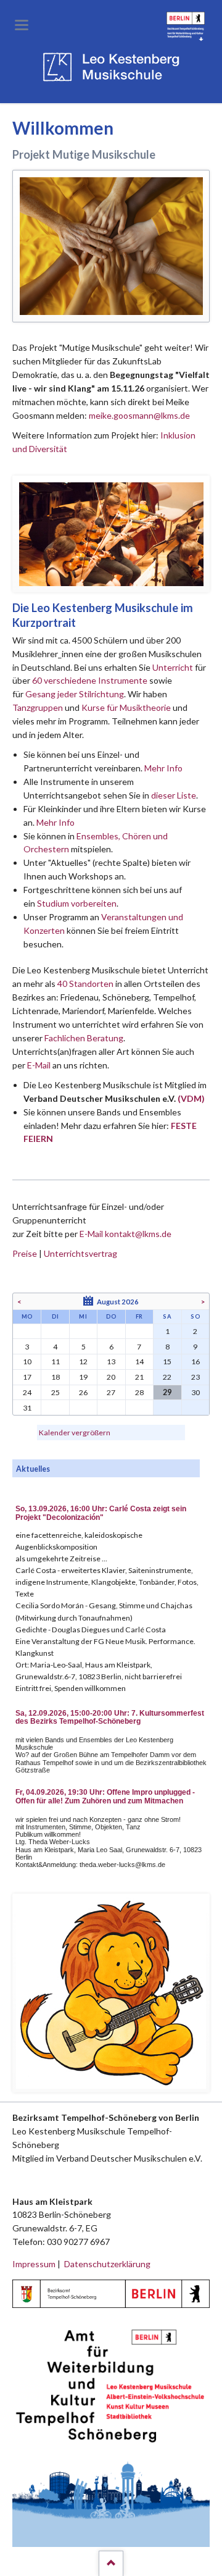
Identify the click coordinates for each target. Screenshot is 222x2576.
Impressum (34, 2264)
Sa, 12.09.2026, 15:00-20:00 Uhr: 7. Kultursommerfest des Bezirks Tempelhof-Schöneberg (110, 1718)
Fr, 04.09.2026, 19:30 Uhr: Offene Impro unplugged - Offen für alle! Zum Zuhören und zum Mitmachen (105, 1797)
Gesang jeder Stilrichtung (75, 694)
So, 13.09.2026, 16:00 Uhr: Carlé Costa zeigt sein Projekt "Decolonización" (101, 1513)
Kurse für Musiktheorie (126, 707)
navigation (22, 25)
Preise (25, 1253)
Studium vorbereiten (77, 903)
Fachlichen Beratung (83, 1038)
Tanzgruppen (39, 707)
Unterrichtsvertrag (80, 1253)
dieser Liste (174, 795)
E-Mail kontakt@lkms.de (125, 1234)
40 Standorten (85, 984)
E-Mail (39, 1065)
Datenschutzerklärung (107, 2264)
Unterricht (173, 667)
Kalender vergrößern (75, 1433)
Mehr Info (163, 768)
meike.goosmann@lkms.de (139, 415)
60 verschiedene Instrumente (90, 680)
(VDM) (191, 1098)
